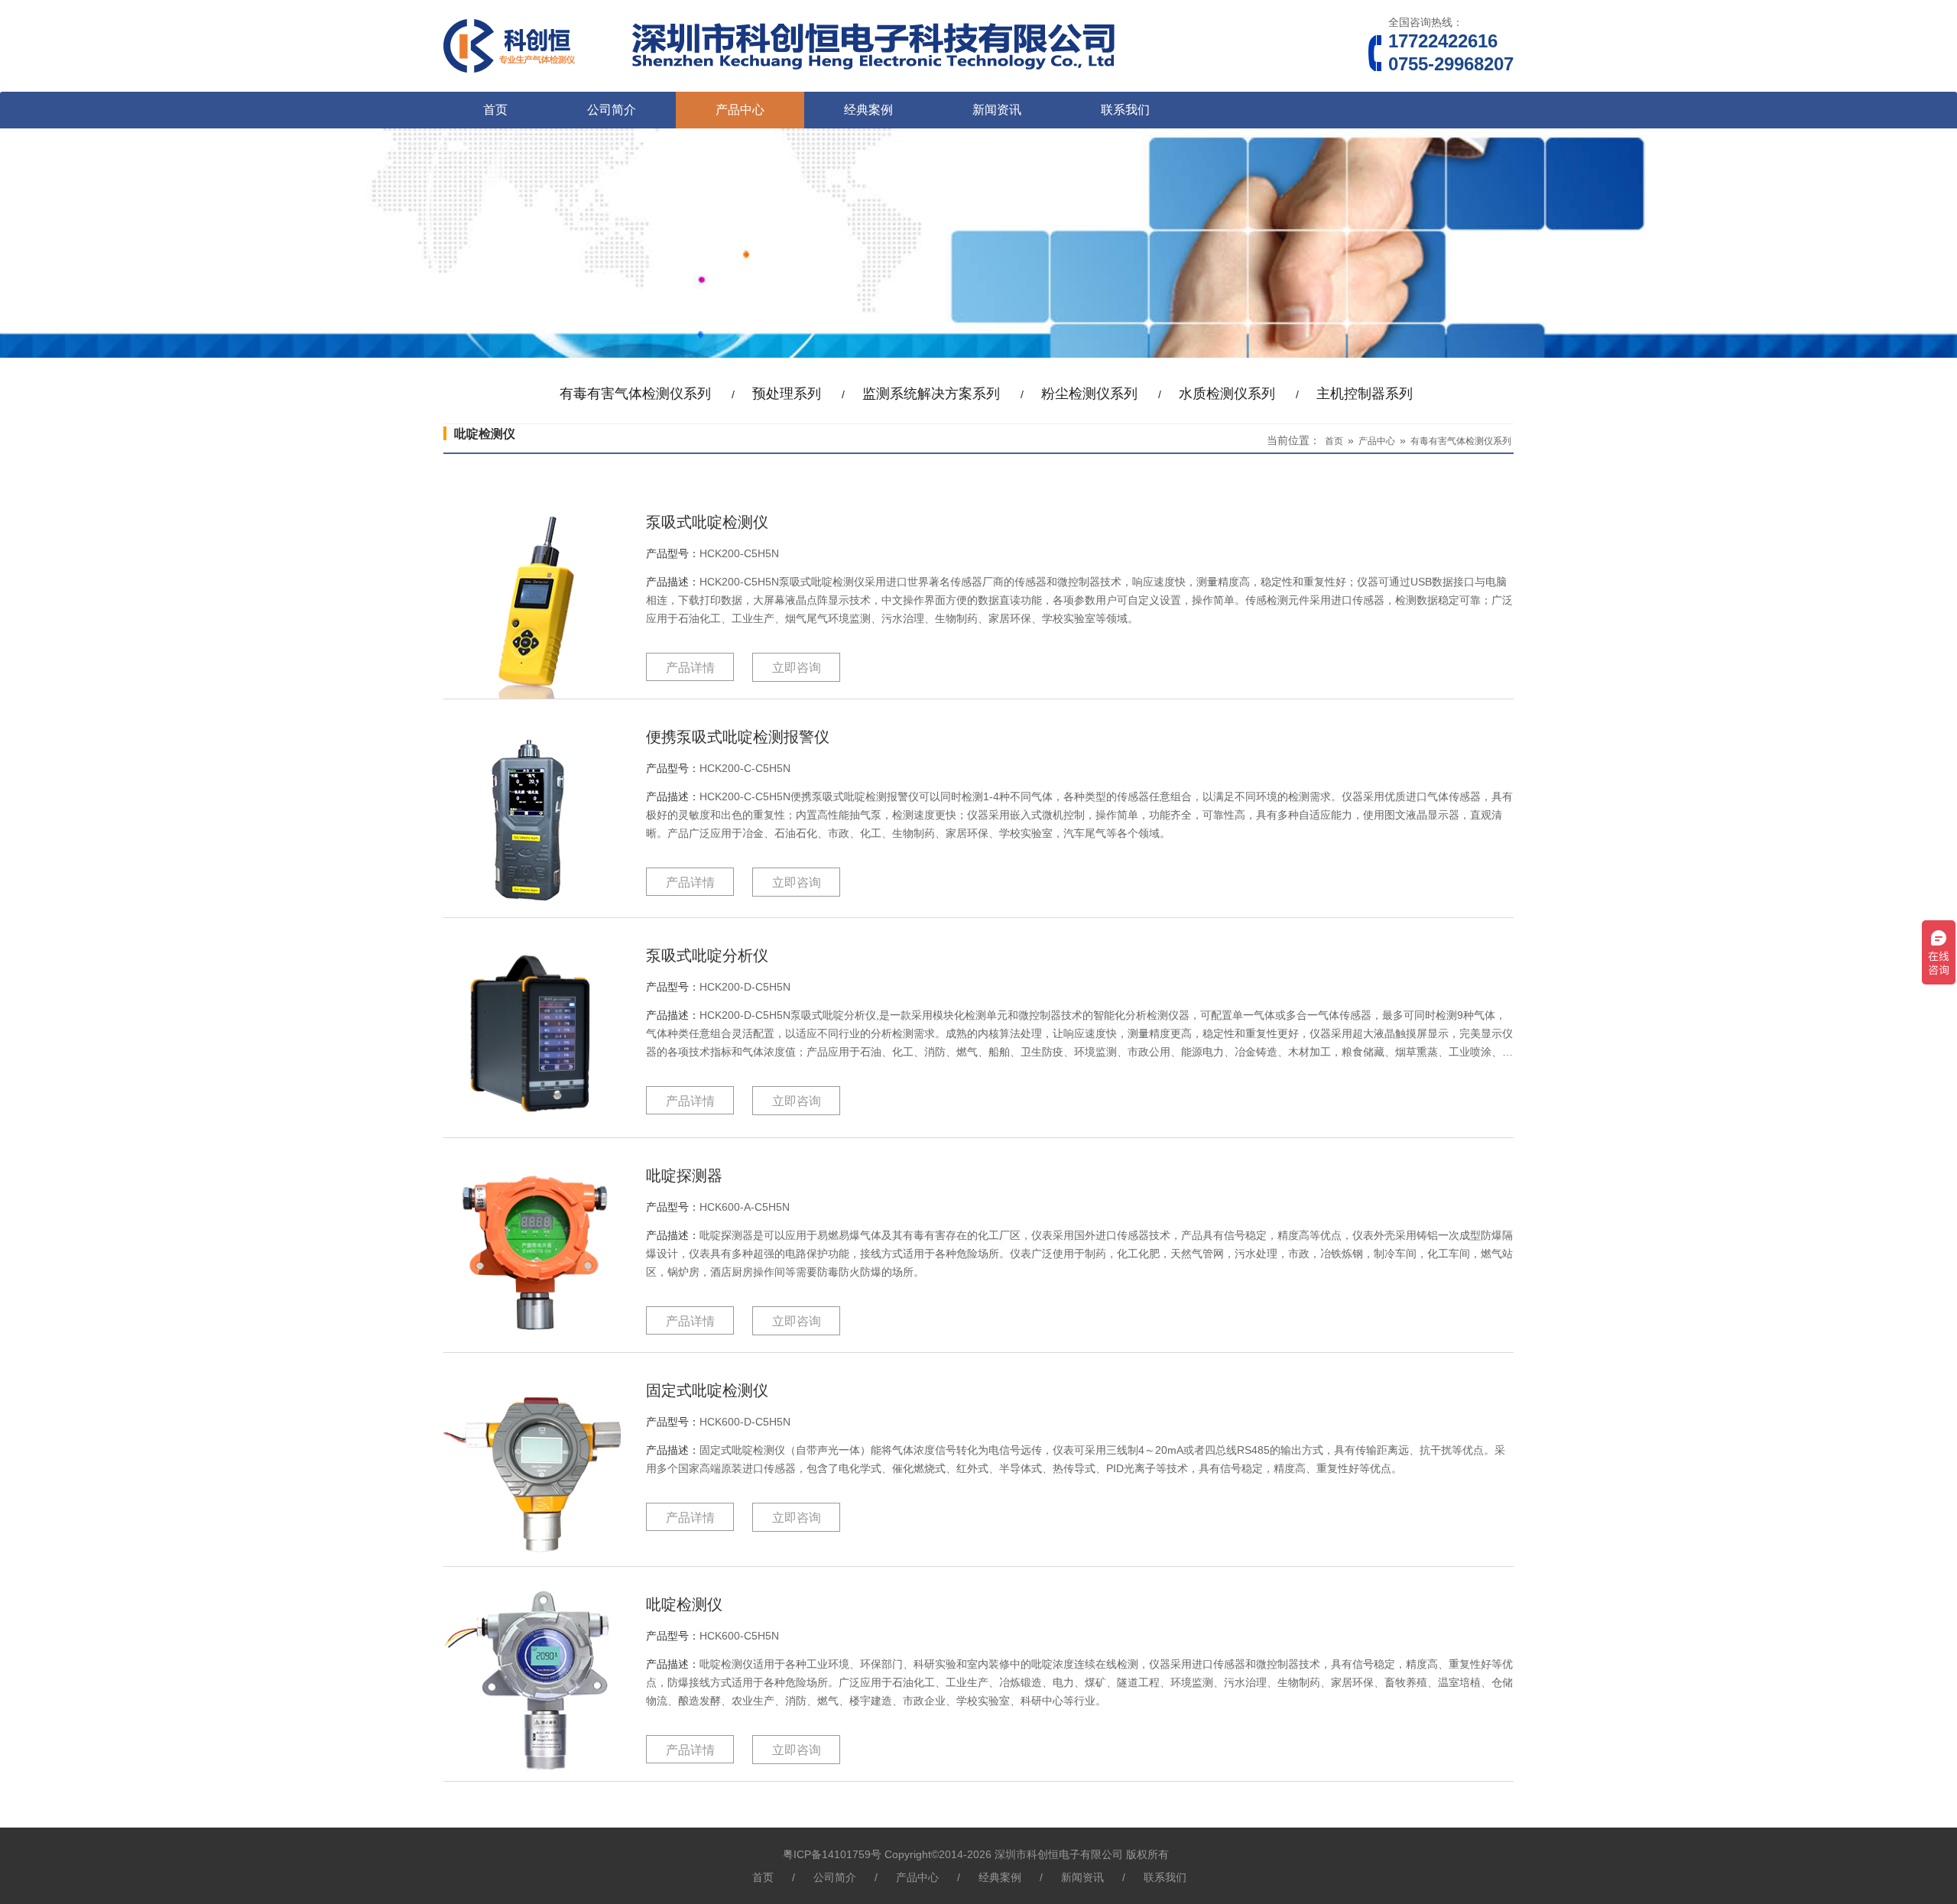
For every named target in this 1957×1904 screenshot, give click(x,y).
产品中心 (740, 110)
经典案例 (868, 110)
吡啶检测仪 (684, 1604)
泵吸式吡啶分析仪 (707, 955)
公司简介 (612, 110)
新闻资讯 (997, 110)
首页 (495, 110)
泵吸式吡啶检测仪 (707, 522)
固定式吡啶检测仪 (707, 1390)
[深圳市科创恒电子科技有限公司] (789, 86)
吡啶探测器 (684, 1176)
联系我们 (1125, 110)
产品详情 (690, 668)
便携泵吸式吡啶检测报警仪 (738, 737)
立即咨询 (797, 668)
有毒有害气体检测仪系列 (1461, 441)
